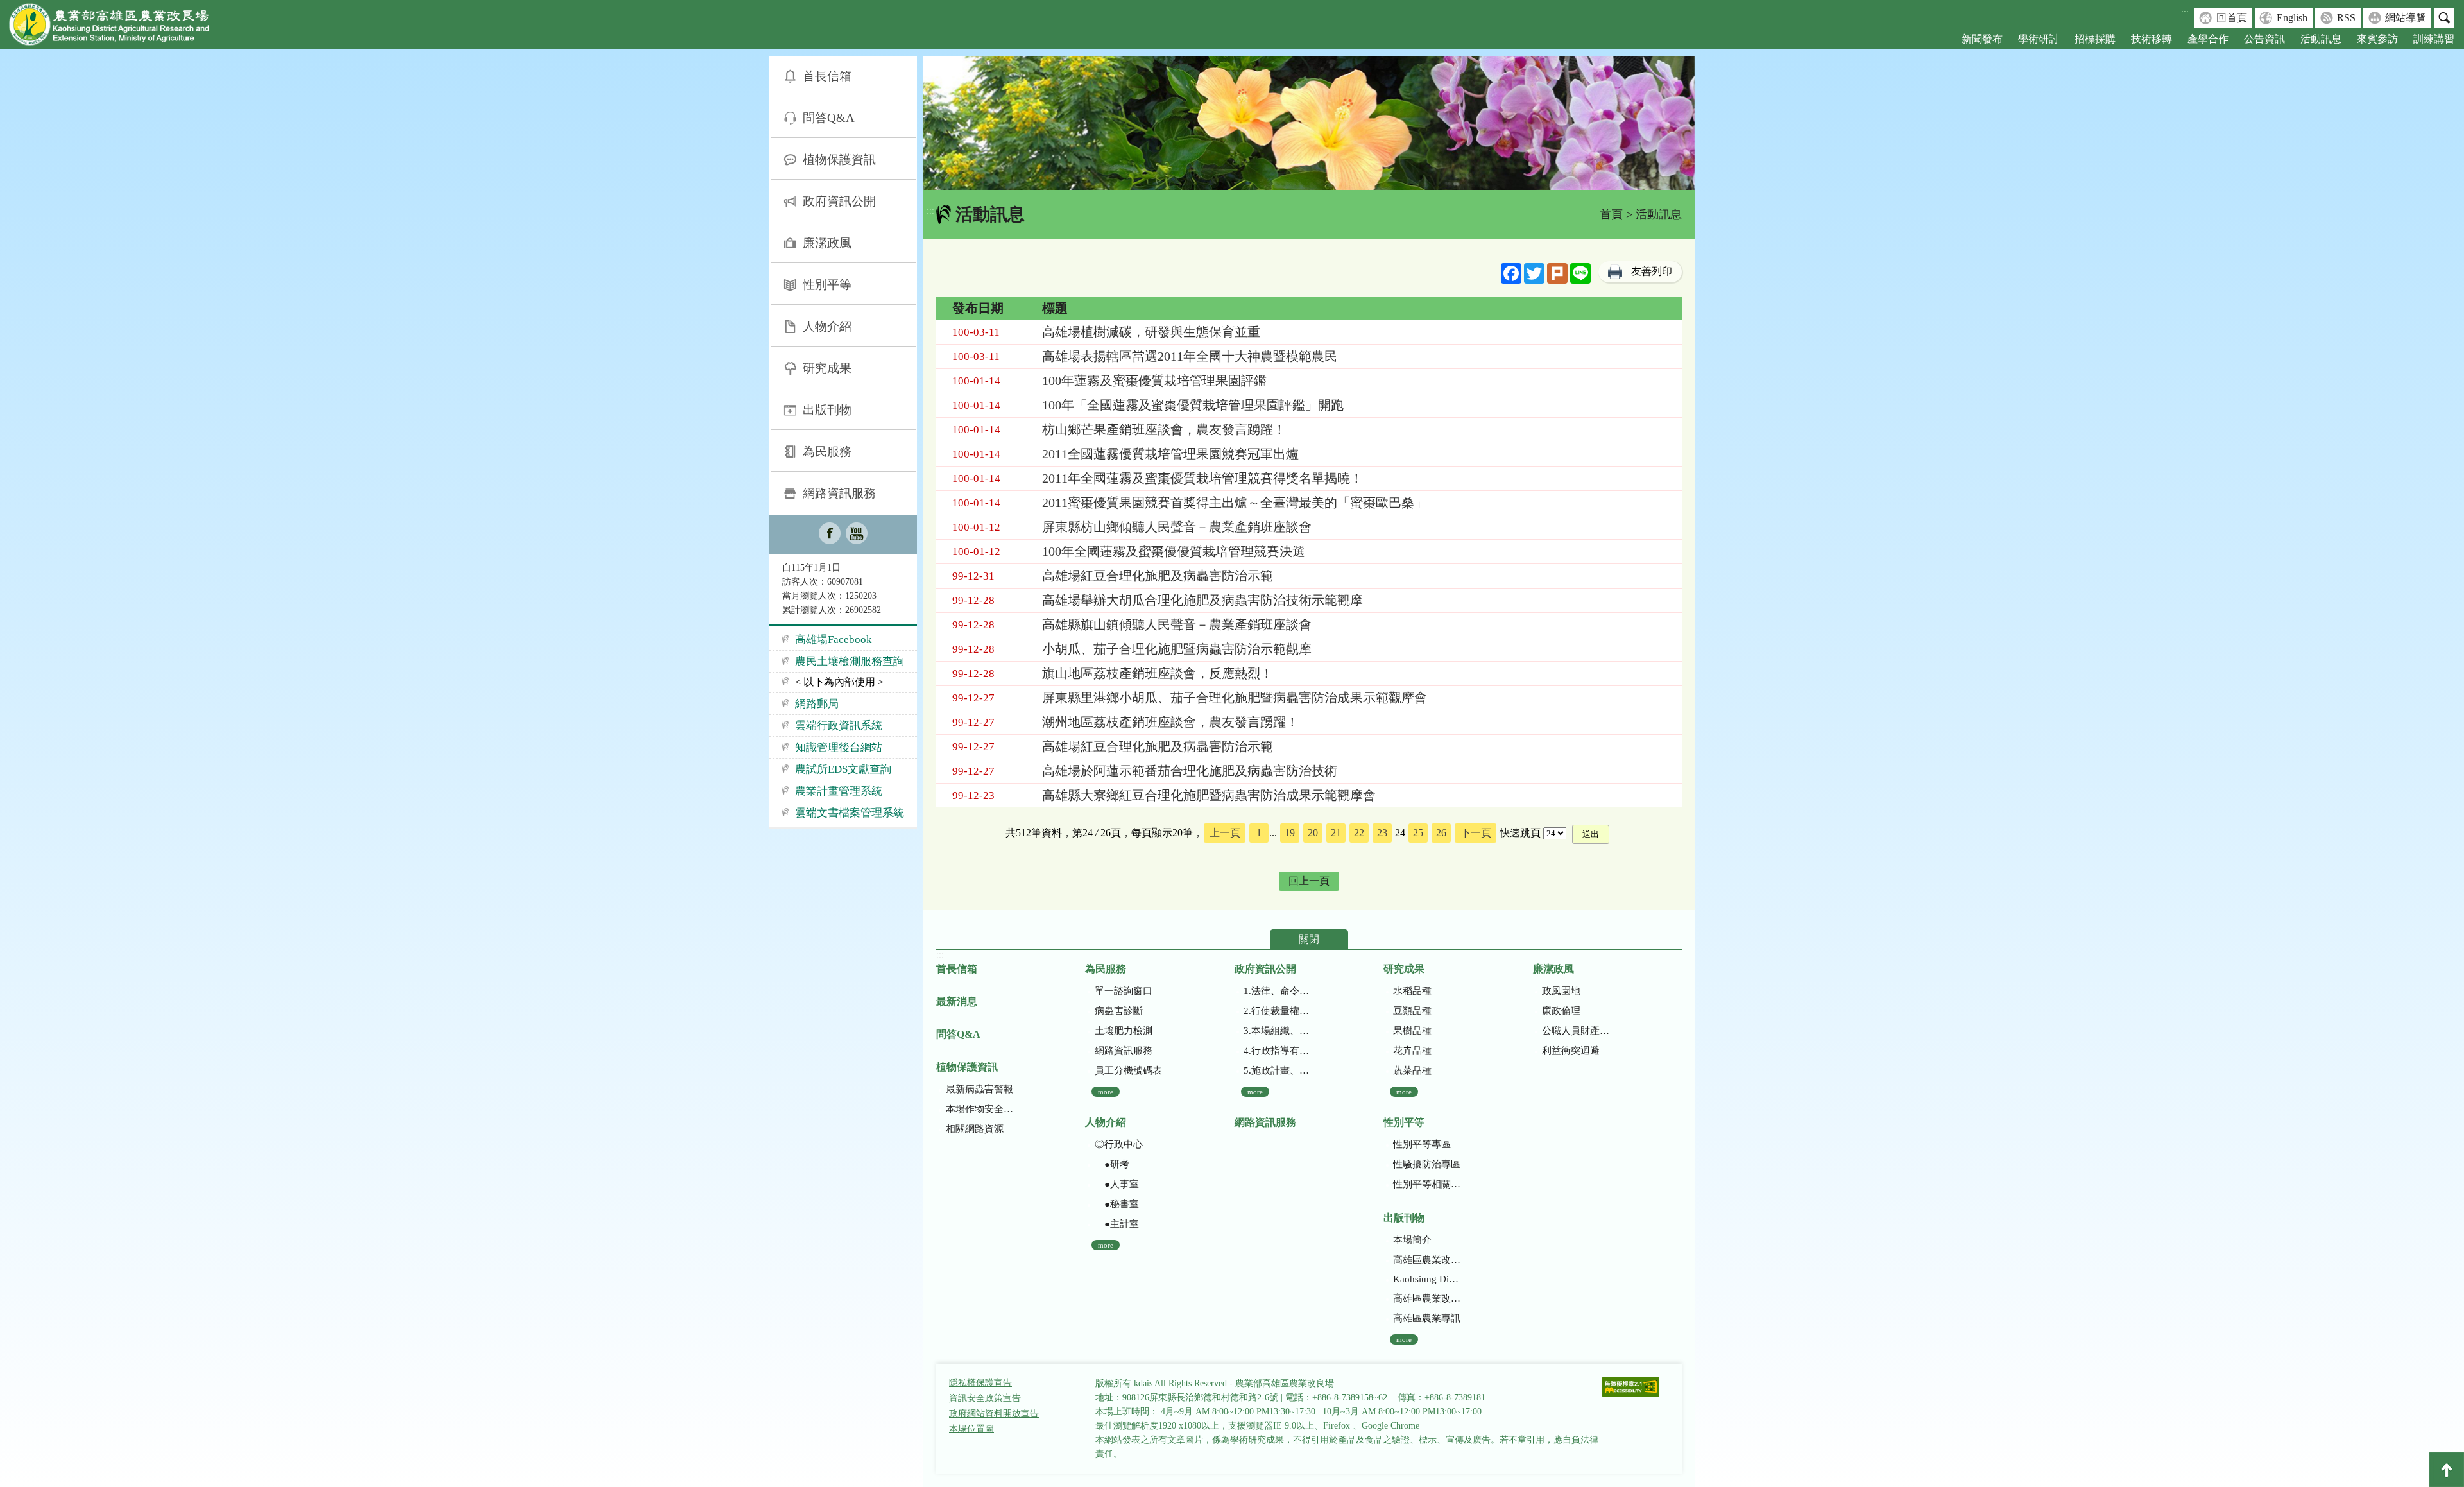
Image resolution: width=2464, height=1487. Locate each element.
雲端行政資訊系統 (839, 726)
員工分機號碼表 (1128, 1070)
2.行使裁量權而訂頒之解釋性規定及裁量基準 (1277, 1011)
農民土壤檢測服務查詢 (850, 661)
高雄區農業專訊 (1427, 1318)
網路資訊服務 (839, 493)
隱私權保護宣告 (980, 1383)
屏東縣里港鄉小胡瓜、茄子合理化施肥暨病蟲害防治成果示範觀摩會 (1235, 698)
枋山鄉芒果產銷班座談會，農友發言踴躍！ (1164, 429)
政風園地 (1561, 991)
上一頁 (1225, 833)
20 (1313, 833)
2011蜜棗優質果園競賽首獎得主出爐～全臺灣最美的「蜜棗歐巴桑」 (1235, 503)
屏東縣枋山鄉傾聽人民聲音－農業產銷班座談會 (1177, 527)
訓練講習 (2434, 39)
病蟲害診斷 (1119, 1011)
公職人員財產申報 (1576, 1031)
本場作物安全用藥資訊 (980, 1109)
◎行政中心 (1119, 1144)
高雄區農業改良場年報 (1427, 1298)
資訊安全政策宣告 (985, 1398)
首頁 (1611, 214)
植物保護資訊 (839, 159)
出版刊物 (827, 410)
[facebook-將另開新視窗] (830, 535)
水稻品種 (1412, 991)
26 (1441, 833)
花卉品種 (1412, 1051)
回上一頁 (1309, 881)
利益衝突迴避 (1571, 1051)
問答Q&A (829, 118)
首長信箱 (827, 76)
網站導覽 (2406, 18)
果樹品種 (1412, 1031)
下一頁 (1476, 833)
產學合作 (2208, 39)
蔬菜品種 (1412, 1070)
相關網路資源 (975, 1129)
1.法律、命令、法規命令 (1277, 991)
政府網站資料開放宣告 (994, 1414)
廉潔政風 (827, 243)
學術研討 (2039, 39)
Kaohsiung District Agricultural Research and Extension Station (1427, 1279)
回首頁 (2232, 18)
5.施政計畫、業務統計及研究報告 (1277, 1070)
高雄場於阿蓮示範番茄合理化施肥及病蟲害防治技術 (1190, 771)
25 (1418, 833)
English (2292, 18)
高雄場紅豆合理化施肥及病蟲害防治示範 (1158, 576)
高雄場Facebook (834, 640)
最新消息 (957, 1001)
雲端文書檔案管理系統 (850, 813)
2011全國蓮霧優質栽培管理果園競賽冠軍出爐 (1170, 454)
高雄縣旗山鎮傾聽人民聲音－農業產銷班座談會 (1177, 624)
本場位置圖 (971, 1429)
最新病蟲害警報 (980, 1089)
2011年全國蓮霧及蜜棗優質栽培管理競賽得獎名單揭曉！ (1202, 478)
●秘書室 (1117, 1204)
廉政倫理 (1561, 1011)
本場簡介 (1412, 1240)
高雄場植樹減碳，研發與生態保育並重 (1151, 332)
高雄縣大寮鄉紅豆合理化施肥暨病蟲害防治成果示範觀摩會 (1209, 795)
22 (1359, 833)
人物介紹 (827, 326)
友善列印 (1652, 271)
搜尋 (2444, 18)
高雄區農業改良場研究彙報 (1427, 1260)
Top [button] (2447, 1470)
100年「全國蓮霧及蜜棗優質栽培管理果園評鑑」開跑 (1193, 405)
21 (1336, 833)
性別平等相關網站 (1427, 1184)
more (1106, 1092)
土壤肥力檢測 (1124, 1031)
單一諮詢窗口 (1124, 991)
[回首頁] (119, 27)
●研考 (1112, 1164)
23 (1382, 833)
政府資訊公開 (839, 201)
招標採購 (2095, 39)
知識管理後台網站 (839, 747)
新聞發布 (1982, 39)
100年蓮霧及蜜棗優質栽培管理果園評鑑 (1154, 381)
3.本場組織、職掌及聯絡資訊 (1277, 1031)
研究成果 (827, 368)
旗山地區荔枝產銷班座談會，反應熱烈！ (1158, 673)
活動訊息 (2321, 39)
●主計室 (1117, 1224)
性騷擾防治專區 (1427, 1164)
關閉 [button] (1309, 939)
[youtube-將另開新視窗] (857, 535)
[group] (1309, 123)
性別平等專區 (1422, 1144)
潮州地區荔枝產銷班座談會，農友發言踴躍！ (1170, 722)
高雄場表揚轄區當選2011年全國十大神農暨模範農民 (1190, 356)
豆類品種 (1412, 1011)
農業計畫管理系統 (839, 791)
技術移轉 (2152, 39)
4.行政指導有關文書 (1277, 1051)
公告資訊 (2264, 39)
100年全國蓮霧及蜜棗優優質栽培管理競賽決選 (1174, 551)
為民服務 (827, 451)
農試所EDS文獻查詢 (843, 769)
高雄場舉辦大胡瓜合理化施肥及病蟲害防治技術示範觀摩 (1202, 600)
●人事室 (1117, 1184)
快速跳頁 (1520, 833)
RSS (2346, 18)
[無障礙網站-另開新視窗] (1630, 1388)
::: (2185, 13)
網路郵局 (817, 704)
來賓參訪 (2377, 39)
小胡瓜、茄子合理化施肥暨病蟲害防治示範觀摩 (1177, 649)
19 (1290, 833)
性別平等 (827, 285)
